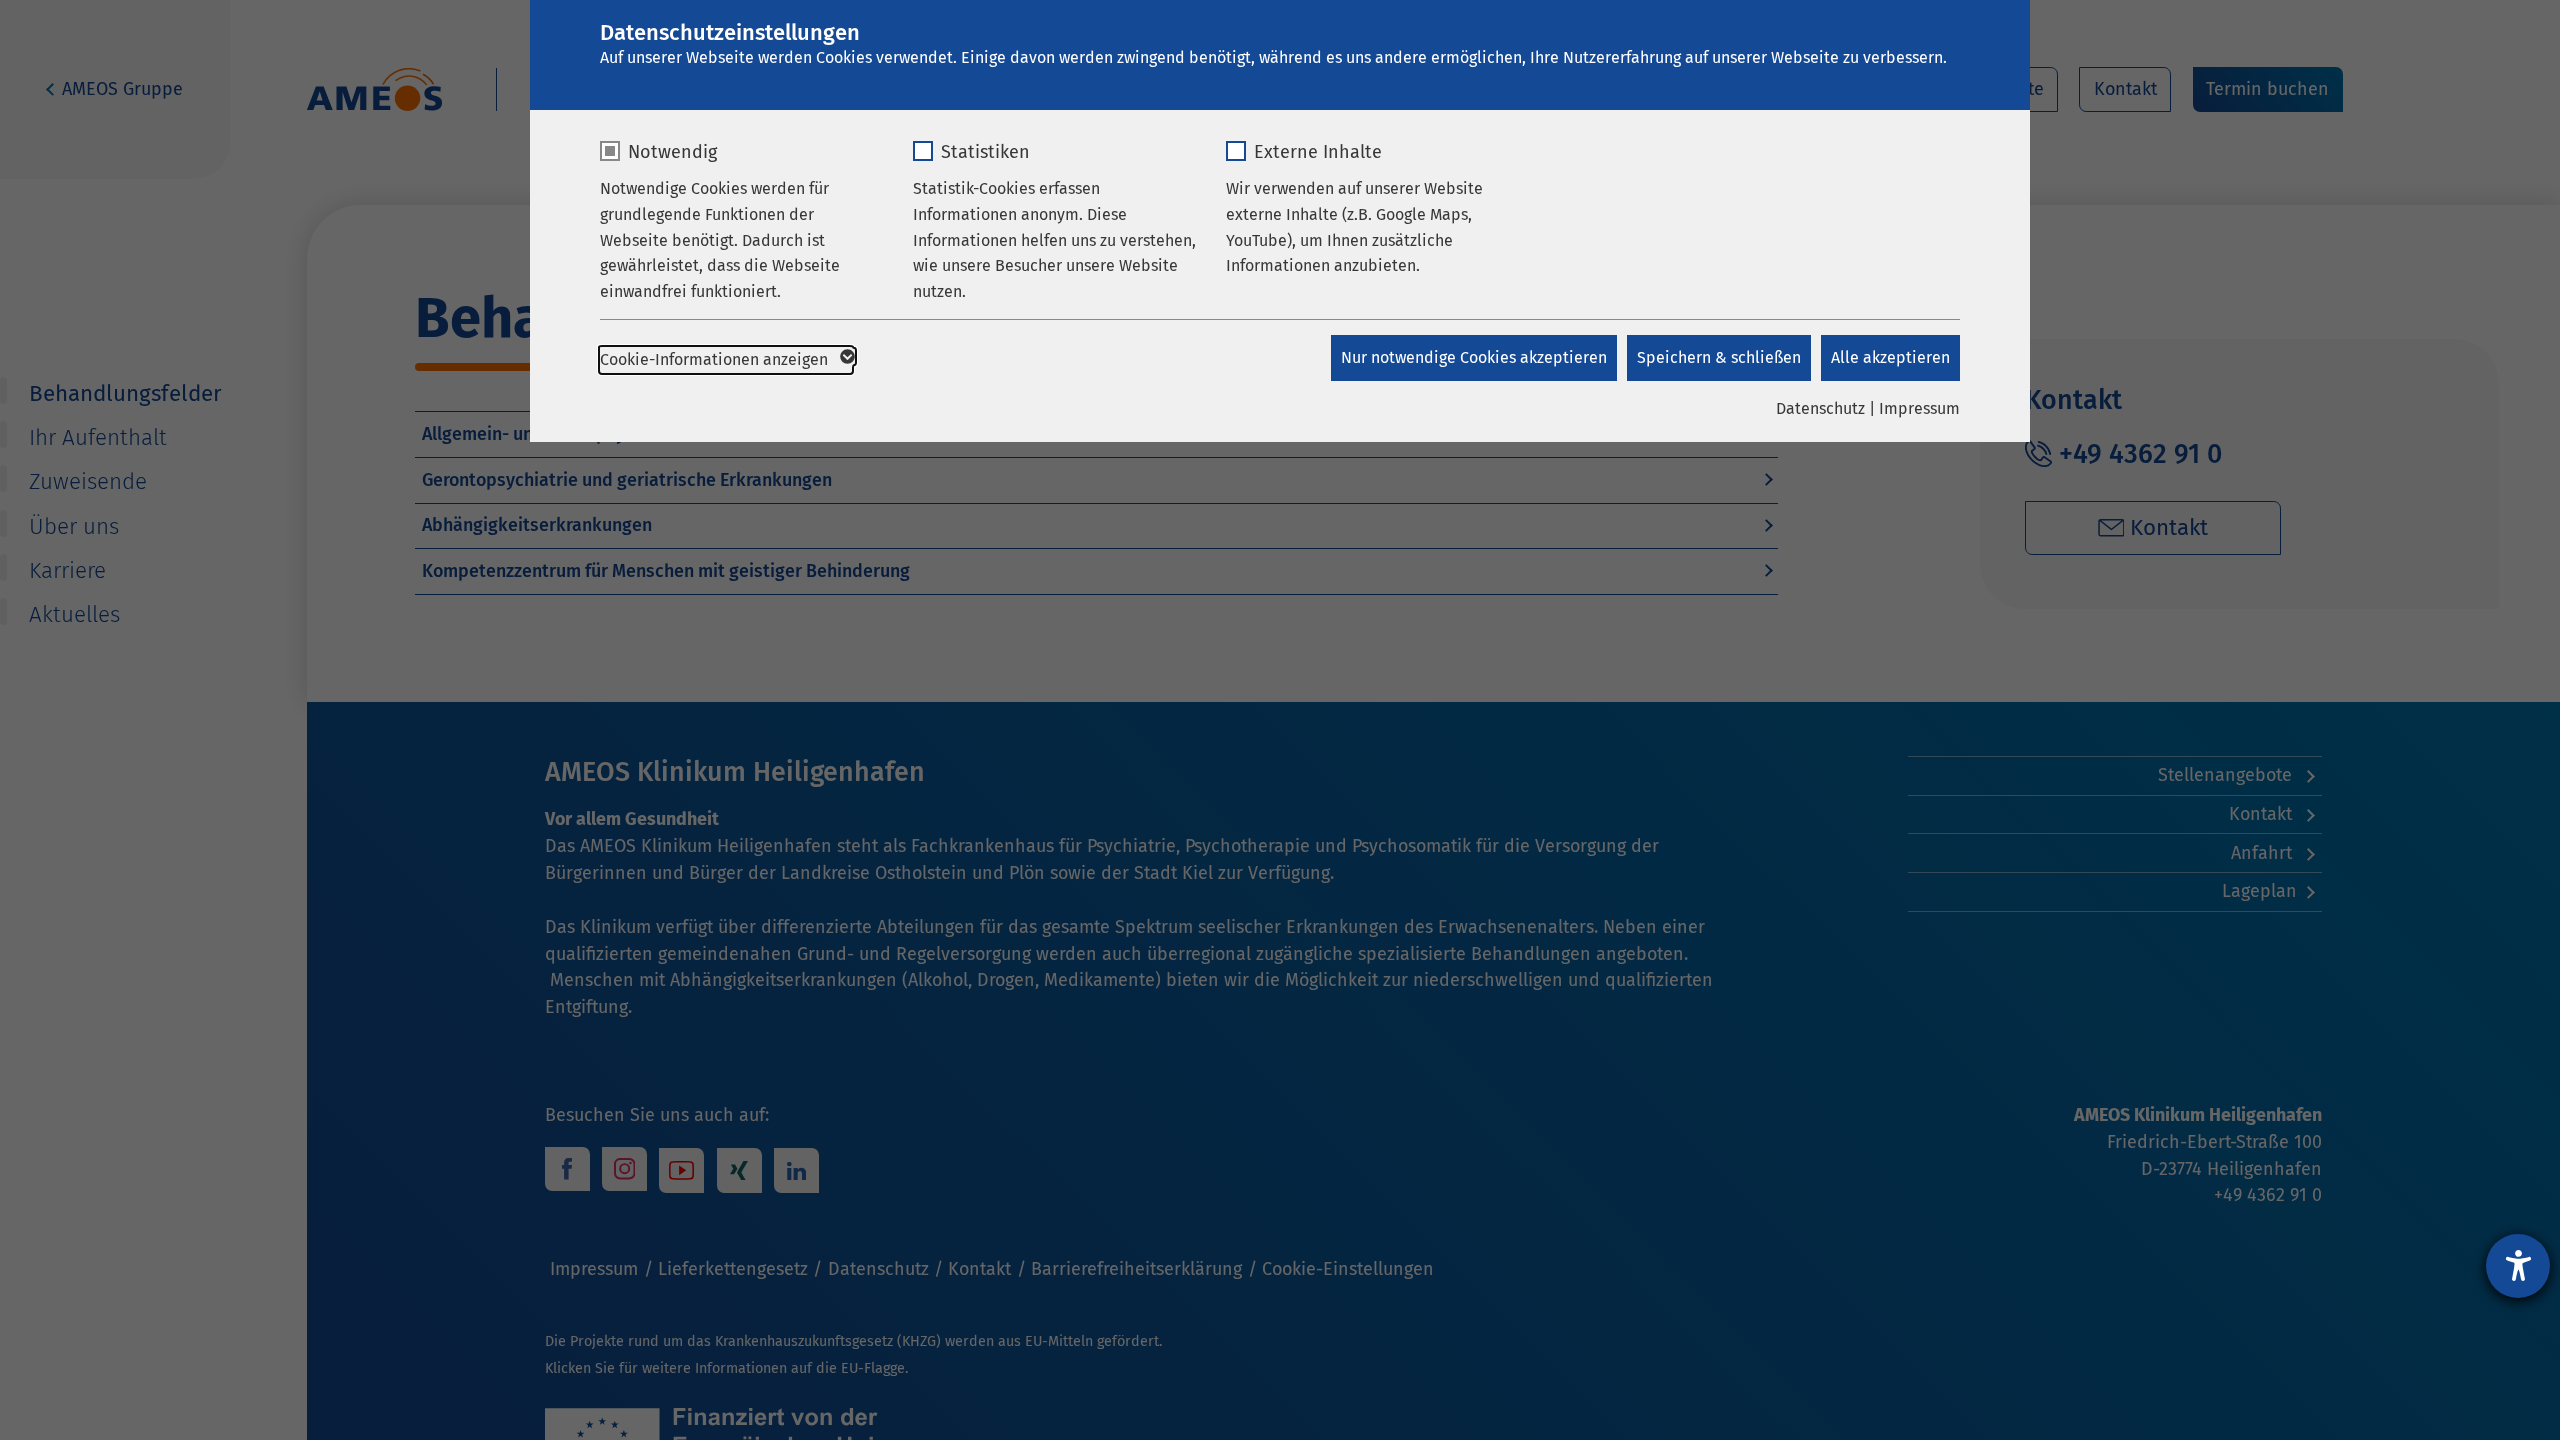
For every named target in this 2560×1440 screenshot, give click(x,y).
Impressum (1919, 408)
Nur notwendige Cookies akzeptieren (1474, 357)
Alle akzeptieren (1890, 357)
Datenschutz (1820, 408)
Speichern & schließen (1719, 357)
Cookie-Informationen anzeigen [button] (716, 359)
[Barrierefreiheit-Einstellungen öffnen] (2518, 1266)
